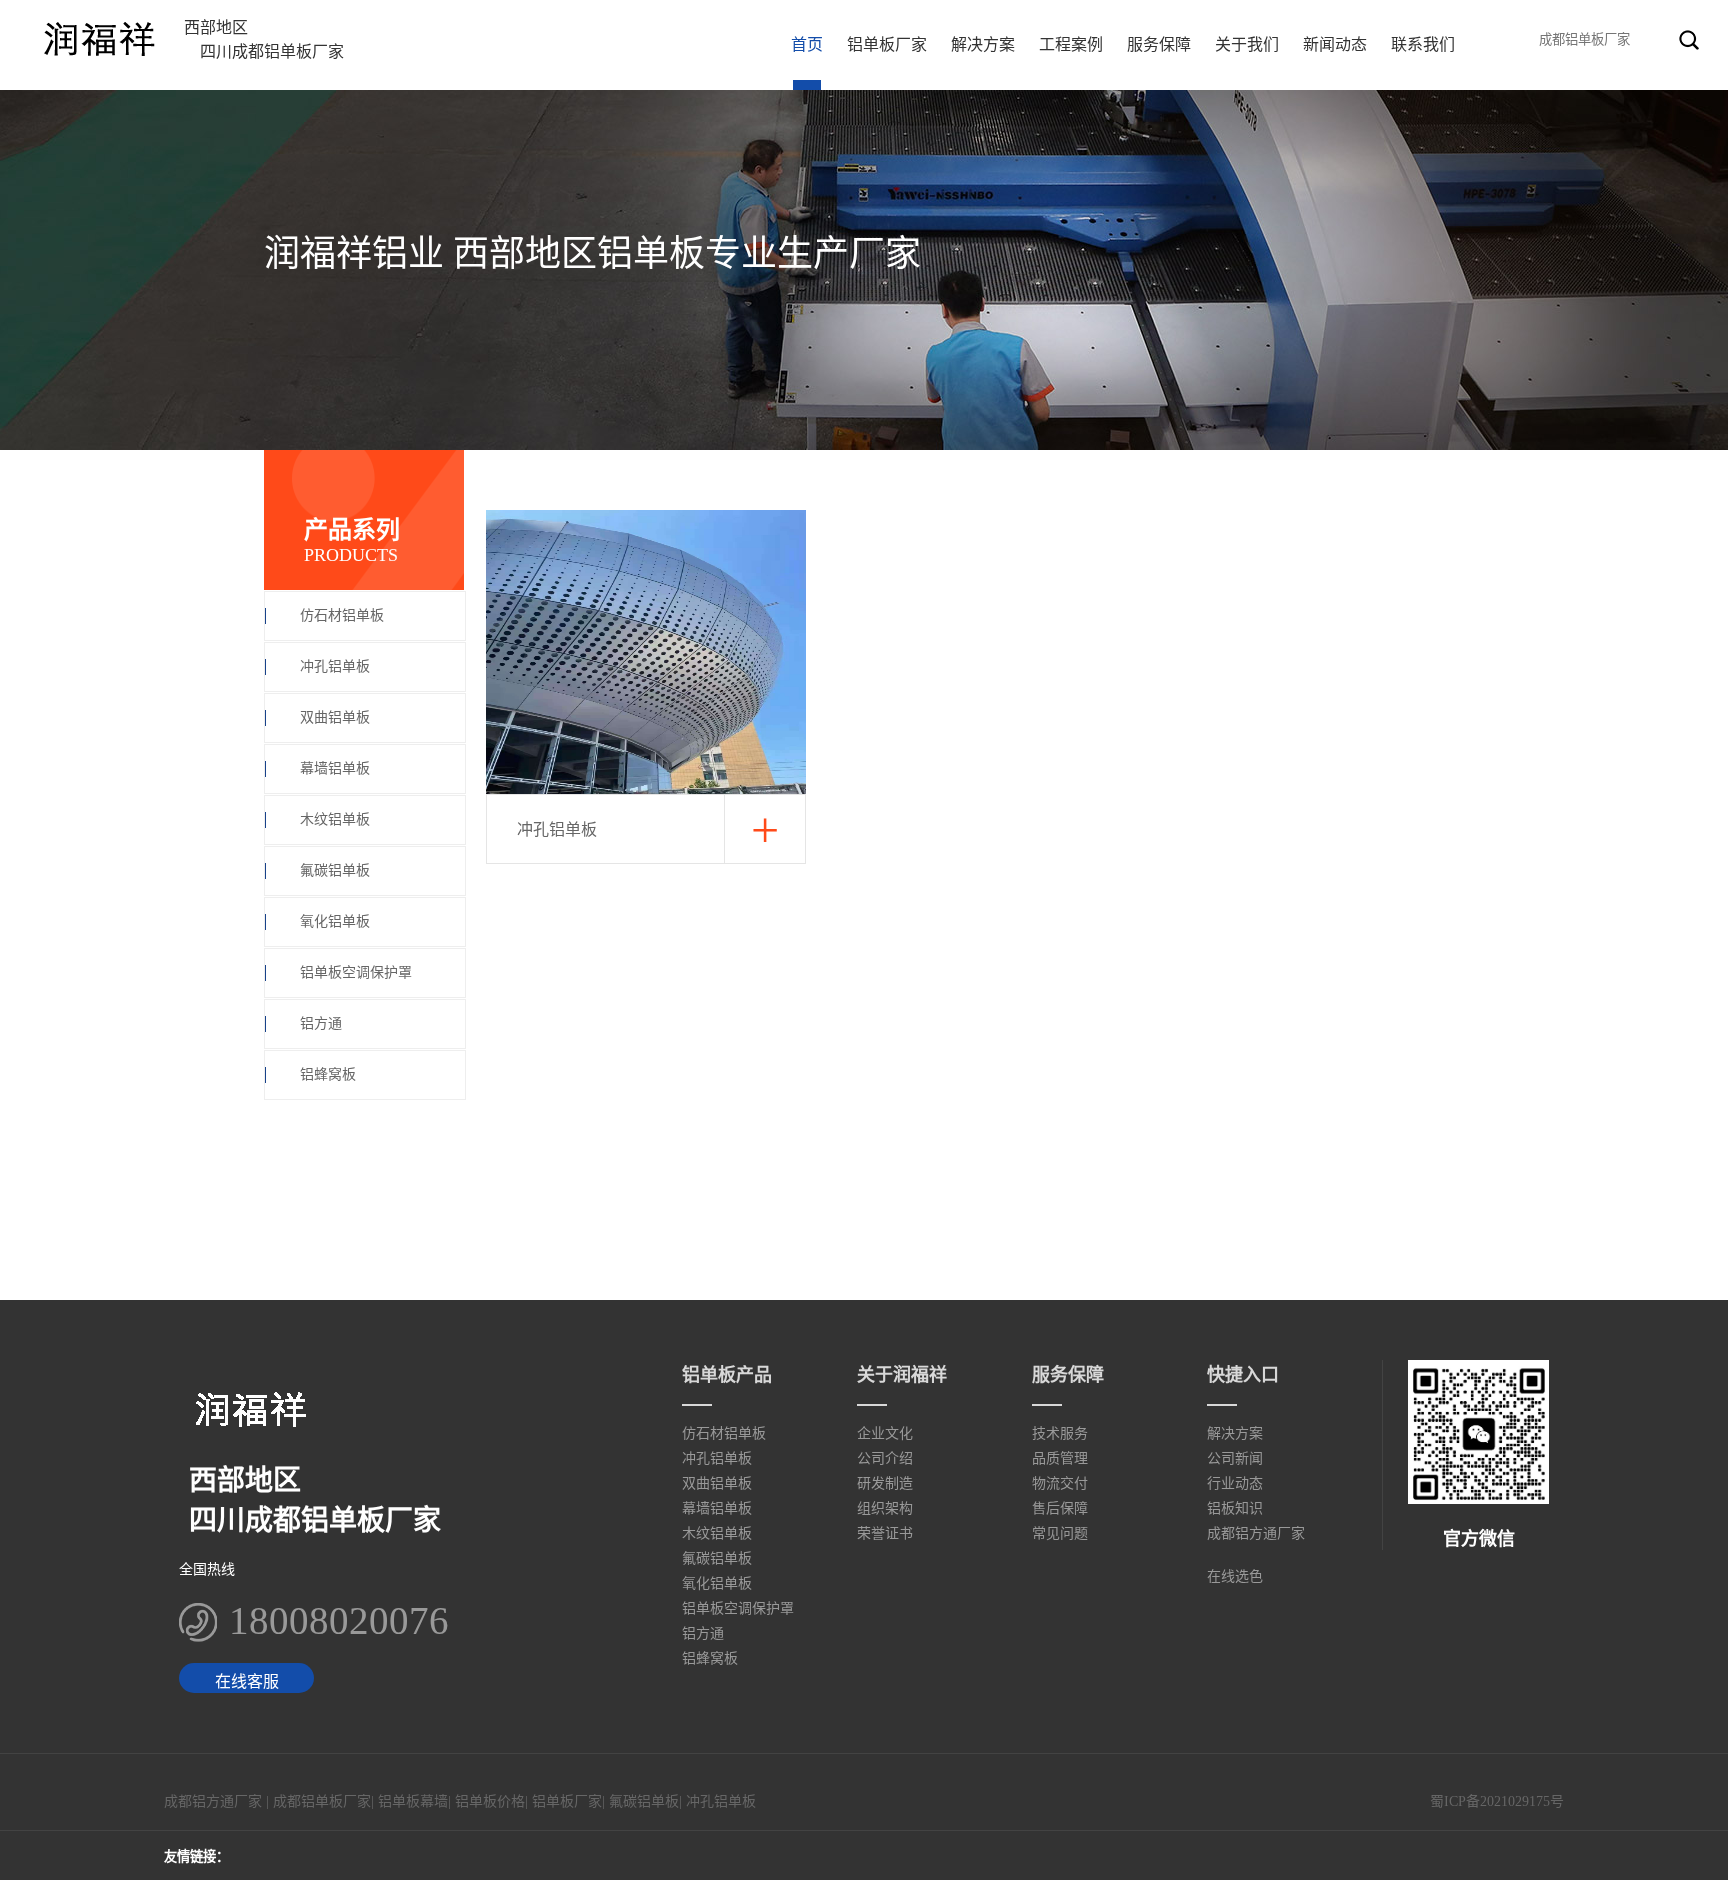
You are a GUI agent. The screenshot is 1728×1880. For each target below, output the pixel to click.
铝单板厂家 (887, 44)
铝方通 (321, 1023)
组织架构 (885, 1508)
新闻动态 (1335, 44)
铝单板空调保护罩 (356, 972)
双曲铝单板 (335, 717)
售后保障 (1060, 1508)
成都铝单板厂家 (322, 1801)
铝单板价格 (490, 1801)
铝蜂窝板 (328, 1074)
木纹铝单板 (335, 819)
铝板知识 (1235, 1508)
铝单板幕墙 (413, 1801)
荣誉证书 (885, 1533)
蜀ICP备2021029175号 (1497, 1801)
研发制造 (885, 1483)
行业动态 (1235, 1483)
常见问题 (1060, 1533)
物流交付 (1060, 1483)
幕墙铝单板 (335, 768)
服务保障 (1159, 44)
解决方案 (983, 44)
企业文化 (885, 1433)
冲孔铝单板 (335, 666)
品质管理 (1060, 1458)
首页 (807, 44)
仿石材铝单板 (342, 615)
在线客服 (247, 1681)
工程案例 (1071, 44)
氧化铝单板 (335, 921)
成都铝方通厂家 (1256, 1533)
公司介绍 (885, 1458)
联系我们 (1423, 44)
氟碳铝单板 (335, 870)
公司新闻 (1235, 1458)
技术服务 (1060, 1433)
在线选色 (1235, 1576)
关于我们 (1247, 44)
